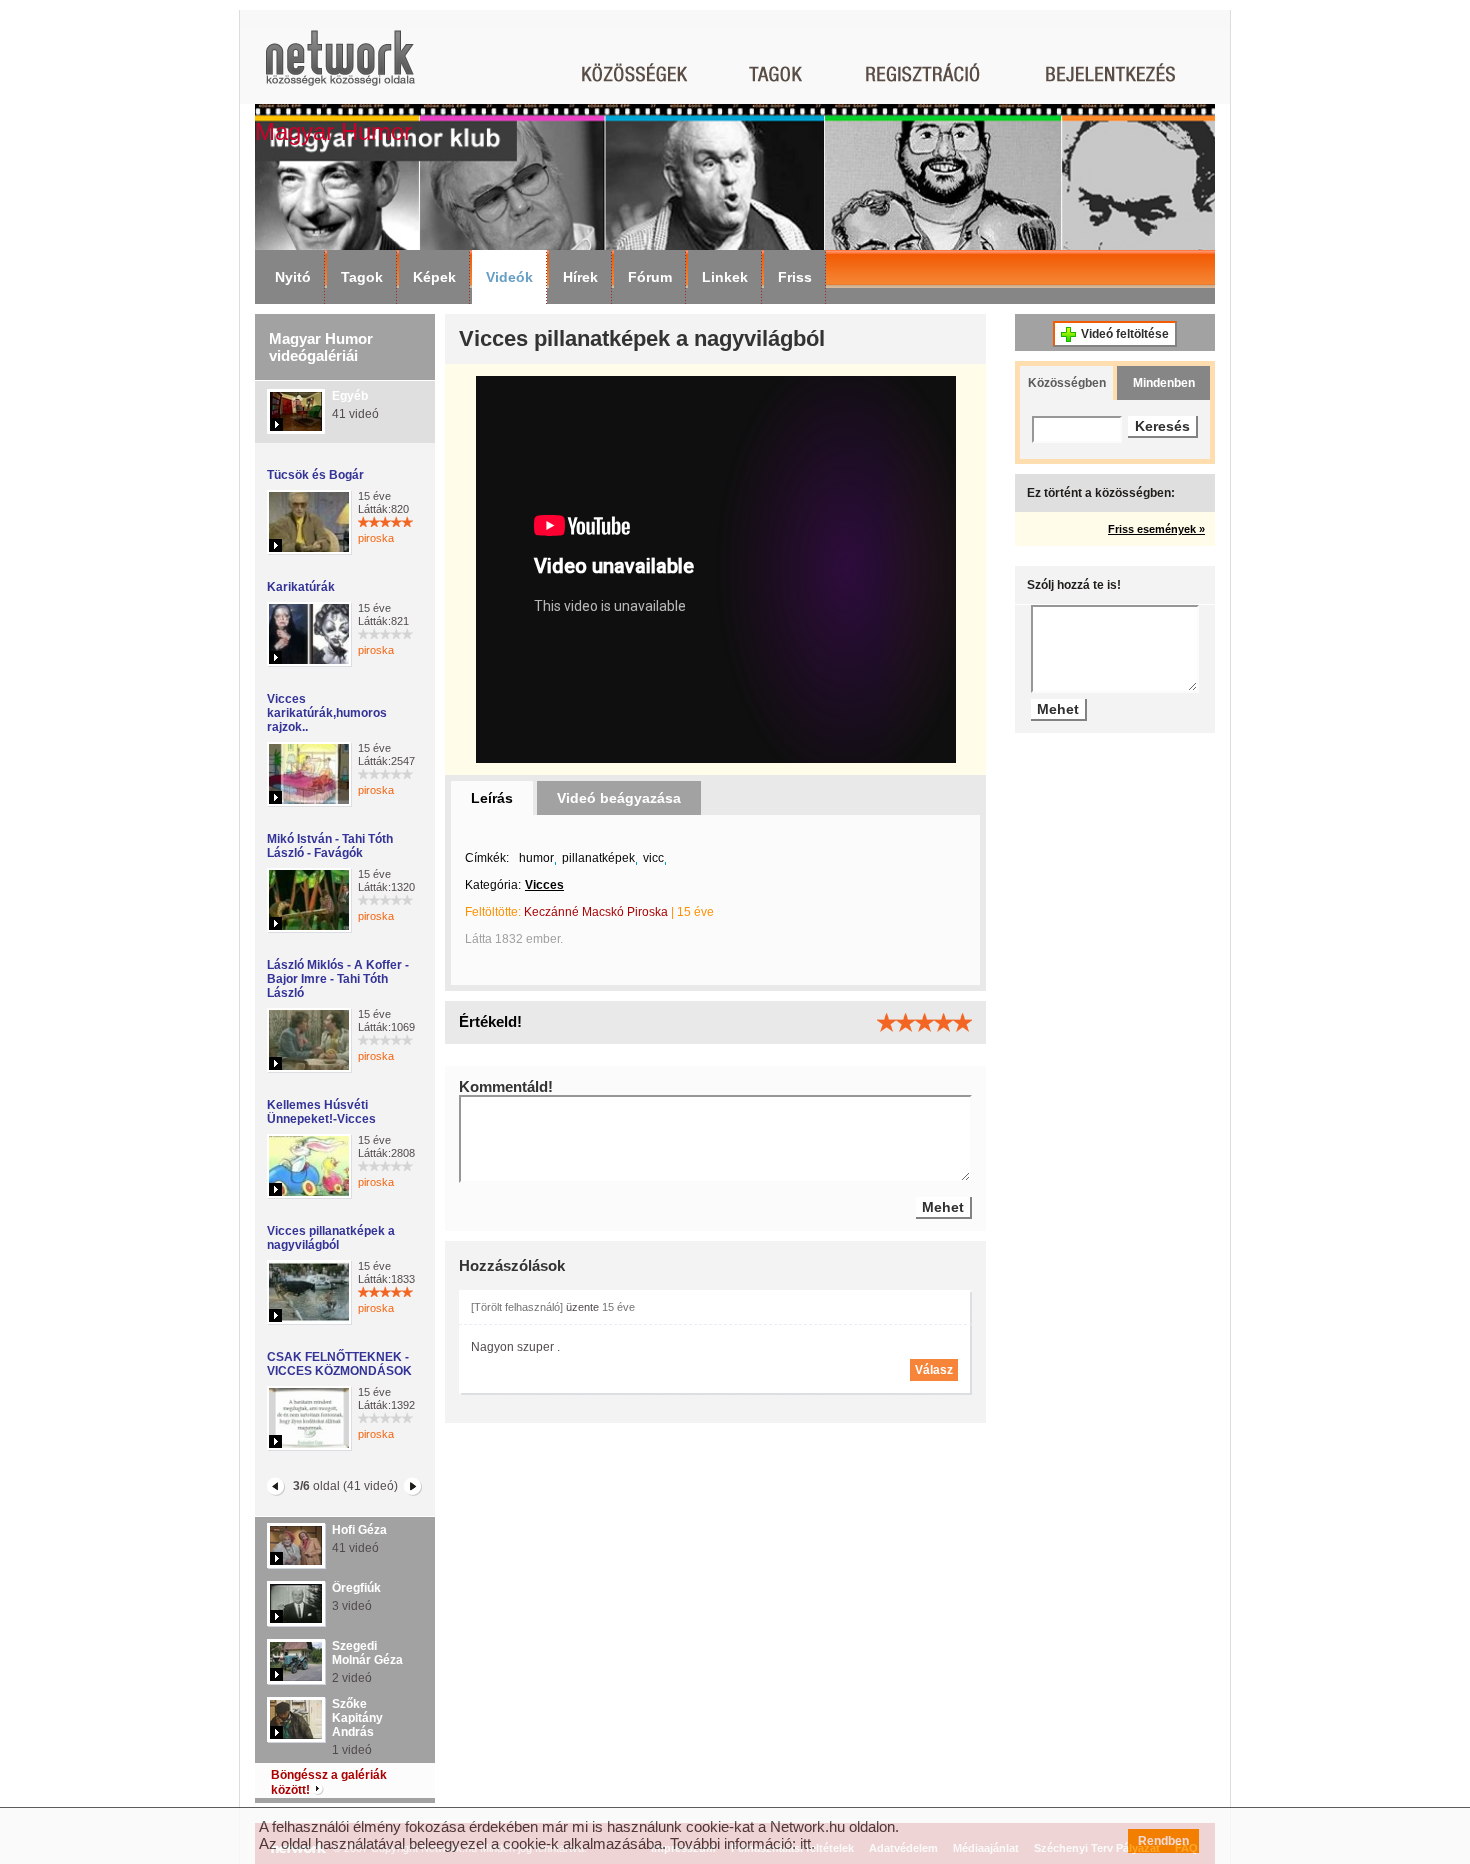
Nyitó (293, 277)
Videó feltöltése (1125, 334)
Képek (434, 277)
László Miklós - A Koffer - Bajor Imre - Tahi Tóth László (338, 979)
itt (805, 1843)
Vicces (544, 885)
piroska (376, 538)
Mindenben (1164, 383)
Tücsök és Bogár (315, 475)
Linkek (725, 277)
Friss (795, 277)
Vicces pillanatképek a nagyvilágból (331, 1238)
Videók (509, 277)
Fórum (650, 277)
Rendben (1163, 1841)
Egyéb (350, 396)
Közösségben (1067, 383)
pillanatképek (598, 858)
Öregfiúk (356, 1588)
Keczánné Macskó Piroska (596, 912)
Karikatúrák (301, 587)
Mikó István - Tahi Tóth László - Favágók (330, 846)
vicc (653, 858)
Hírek (580, 277)
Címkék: (487, 858)
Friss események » (1156, 529)
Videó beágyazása (619, 798)
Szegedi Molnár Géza (367, 1653)
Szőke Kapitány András (357, 1718)
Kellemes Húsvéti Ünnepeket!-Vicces (321, 1112)
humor (536, 858)
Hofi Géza (359, 1530)
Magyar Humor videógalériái (321, 347)
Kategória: (493, 885)
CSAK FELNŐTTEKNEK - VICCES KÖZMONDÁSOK (339, 1364)
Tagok (362, 277)
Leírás (492, 798)
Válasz (934, 1370)
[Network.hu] (340, 67)
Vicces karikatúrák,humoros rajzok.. (327, 713)
